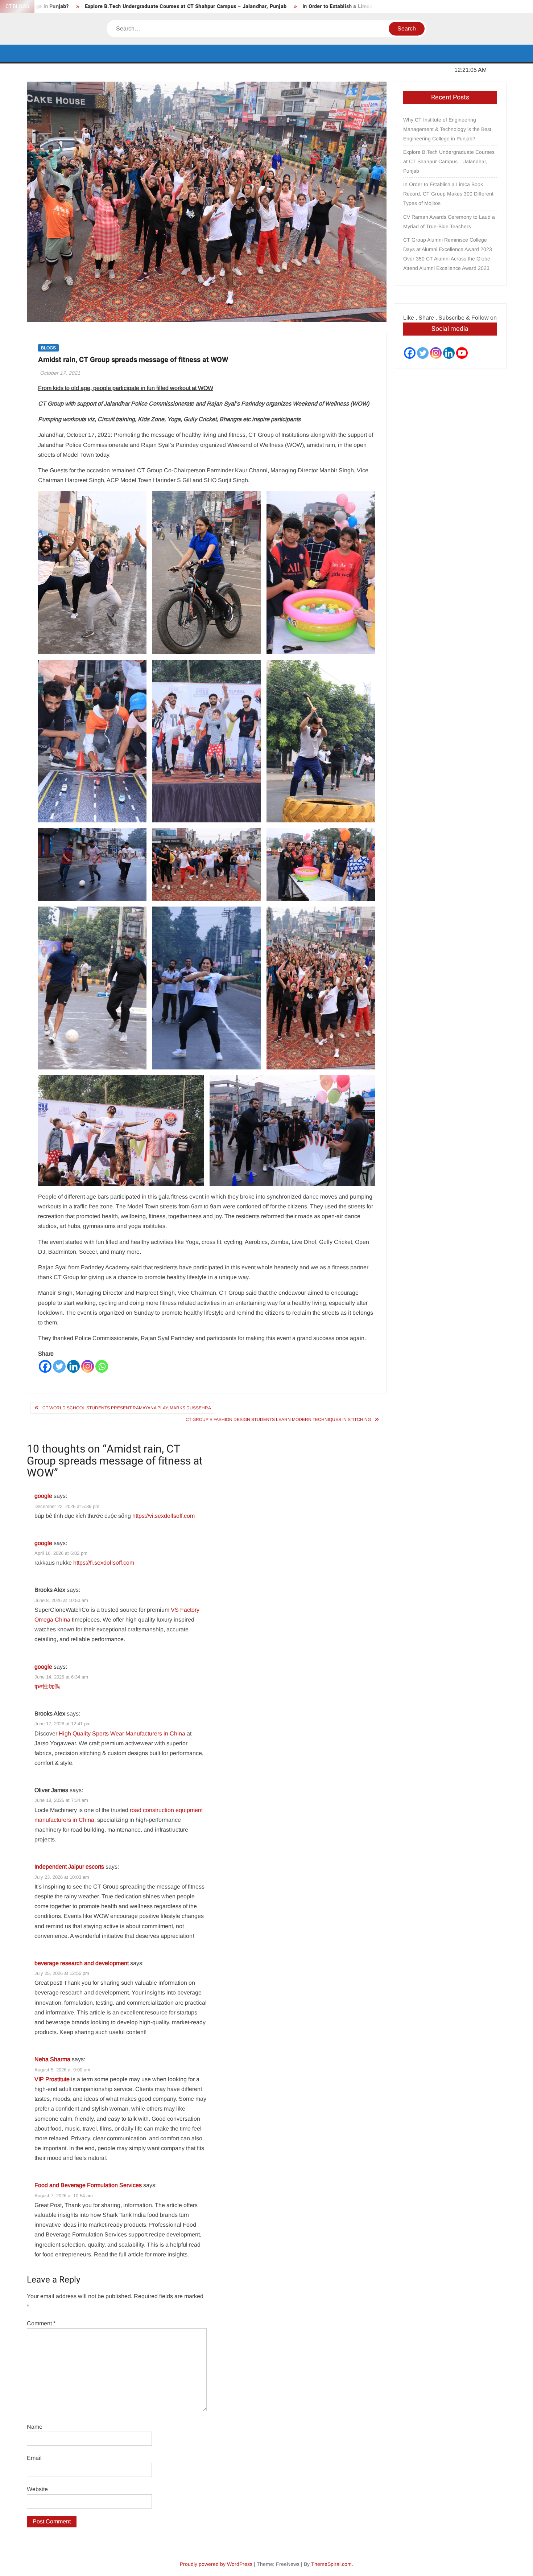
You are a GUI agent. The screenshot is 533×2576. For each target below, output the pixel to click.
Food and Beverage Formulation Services (88, 2185)
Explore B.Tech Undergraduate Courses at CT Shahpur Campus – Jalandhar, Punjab (109, 6)
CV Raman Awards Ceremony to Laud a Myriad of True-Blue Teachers (449, 222)
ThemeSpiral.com (331, 2564)
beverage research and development (82, 1963)
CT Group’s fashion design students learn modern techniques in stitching (278, 1420)
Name (35, 2427)
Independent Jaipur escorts (69, 1867)
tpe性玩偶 (47, 1686)
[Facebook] (45, 1366)
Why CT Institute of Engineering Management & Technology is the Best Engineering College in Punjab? (447, 129)
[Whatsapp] (102, 1366)
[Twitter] (59, 1366)
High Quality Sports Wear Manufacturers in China (122, 1733)
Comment (41, 2323)
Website (37, 2489)
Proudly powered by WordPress (216, 2564)
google (43, 1496)
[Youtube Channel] (462, 353)
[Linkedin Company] (449, 353)
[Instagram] (88, 1366)
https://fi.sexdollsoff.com (104, 1563)
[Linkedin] (73, 1366)
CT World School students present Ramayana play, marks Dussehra (127, 1408)
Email (34, 2458)
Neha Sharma (52, 2059)
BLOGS (48, 348)
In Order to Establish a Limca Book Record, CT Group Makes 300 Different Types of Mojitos (336, 6)
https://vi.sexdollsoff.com (164, 1516)
